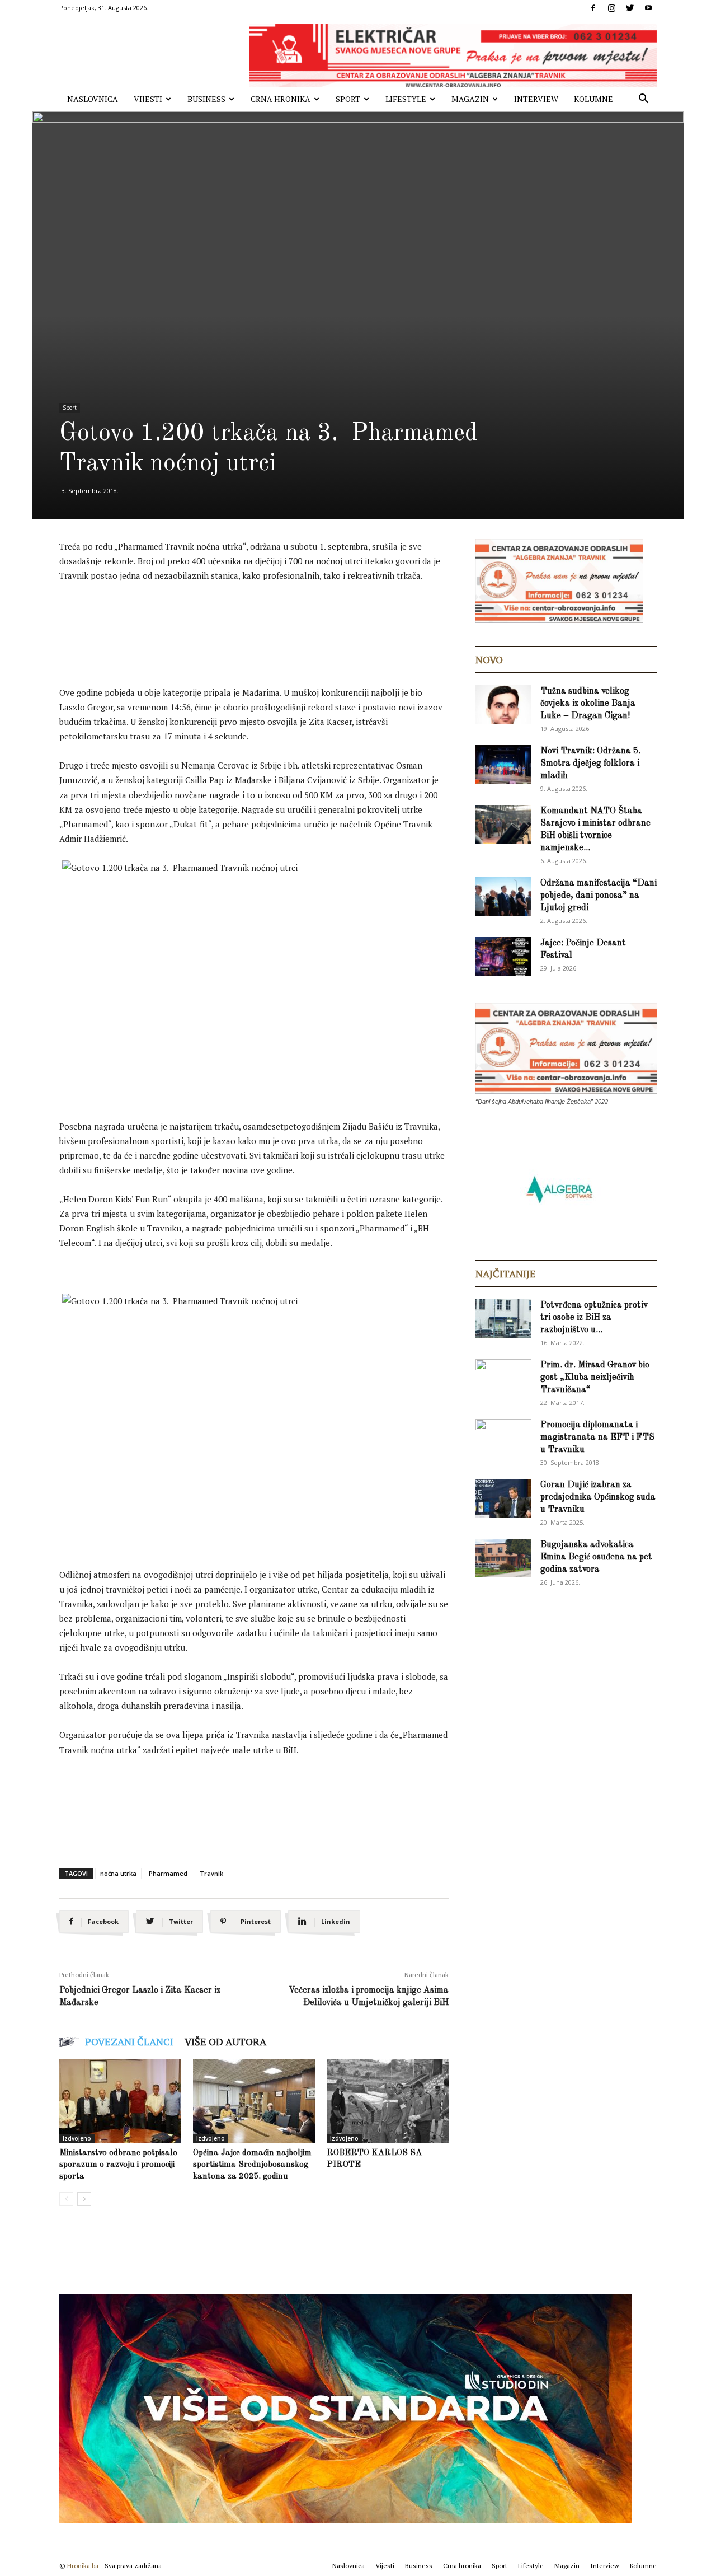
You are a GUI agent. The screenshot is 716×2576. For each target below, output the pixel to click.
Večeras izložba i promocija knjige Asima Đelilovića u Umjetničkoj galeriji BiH (369, 1997)
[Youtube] (648, 8)
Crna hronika (281, 99)
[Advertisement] (263, 622)
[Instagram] (611, 8)
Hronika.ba (83, 2566)
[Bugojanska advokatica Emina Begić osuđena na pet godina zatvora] (503, 1558)
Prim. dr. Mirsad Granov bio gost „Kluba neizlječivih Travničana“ (595, 1378)
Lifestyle (406, 99)
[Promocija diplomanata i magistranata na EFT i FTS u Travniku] (503, 1437)
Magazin (470, 99)
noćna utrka (118, 1873)
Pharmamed (168, 1873)
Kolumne (593, 99)
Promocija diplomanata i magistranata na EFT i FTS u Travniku (597, 1437)
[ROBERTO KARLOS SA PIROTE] (388, 2101)
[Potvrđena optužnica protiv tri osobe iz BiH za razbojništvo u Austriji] (503, 1319)
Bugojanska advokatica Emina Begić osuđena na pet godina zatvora (596, 1557)
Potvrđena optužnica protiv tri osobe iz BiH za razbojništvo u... (594, 1318)
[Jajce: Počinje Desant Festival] (503, 956)
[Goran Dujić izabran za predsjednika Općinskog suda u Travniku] (503, 1498)
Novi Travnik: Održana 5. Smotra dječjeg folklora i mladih (590, 764)
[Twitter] (630, 8)
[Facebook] (593, 8)
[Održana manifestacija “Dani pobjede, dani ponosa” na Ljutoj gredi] (503, 896)
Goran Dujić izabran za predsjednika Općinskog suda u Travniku (598, 1497)
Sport (348, 99)
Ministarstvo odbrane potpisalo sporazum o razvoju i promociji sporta (118, 2165)
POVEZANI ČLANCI (129, 2041)
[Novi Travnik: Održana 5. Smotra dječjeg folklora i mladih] (503, 764)
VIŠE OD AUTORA (225, 2041)
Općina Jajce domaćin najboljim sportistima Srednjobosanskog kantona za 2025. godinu (252, 2165)
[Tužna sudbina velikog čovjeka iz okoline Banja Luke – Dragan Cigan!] (503, 704)
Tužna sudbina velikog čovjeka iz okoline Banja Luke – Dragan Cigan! (588, 704)
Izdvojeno (77, 2138)
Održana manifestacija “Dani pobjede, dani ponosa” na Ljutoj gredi (599, 896)
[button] (643, 100)
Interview (536, 99)
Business (206, 99)
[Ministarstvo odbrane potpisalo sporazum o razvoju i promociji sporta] (120, 2101)
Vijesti (148, 99)
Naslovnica (93, 99)
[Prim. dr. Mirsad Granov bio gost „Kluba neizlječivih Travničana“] (503, 1376)
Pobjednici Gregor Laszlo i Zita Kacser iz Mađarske (140, 1997)
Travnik (211, 1873)
